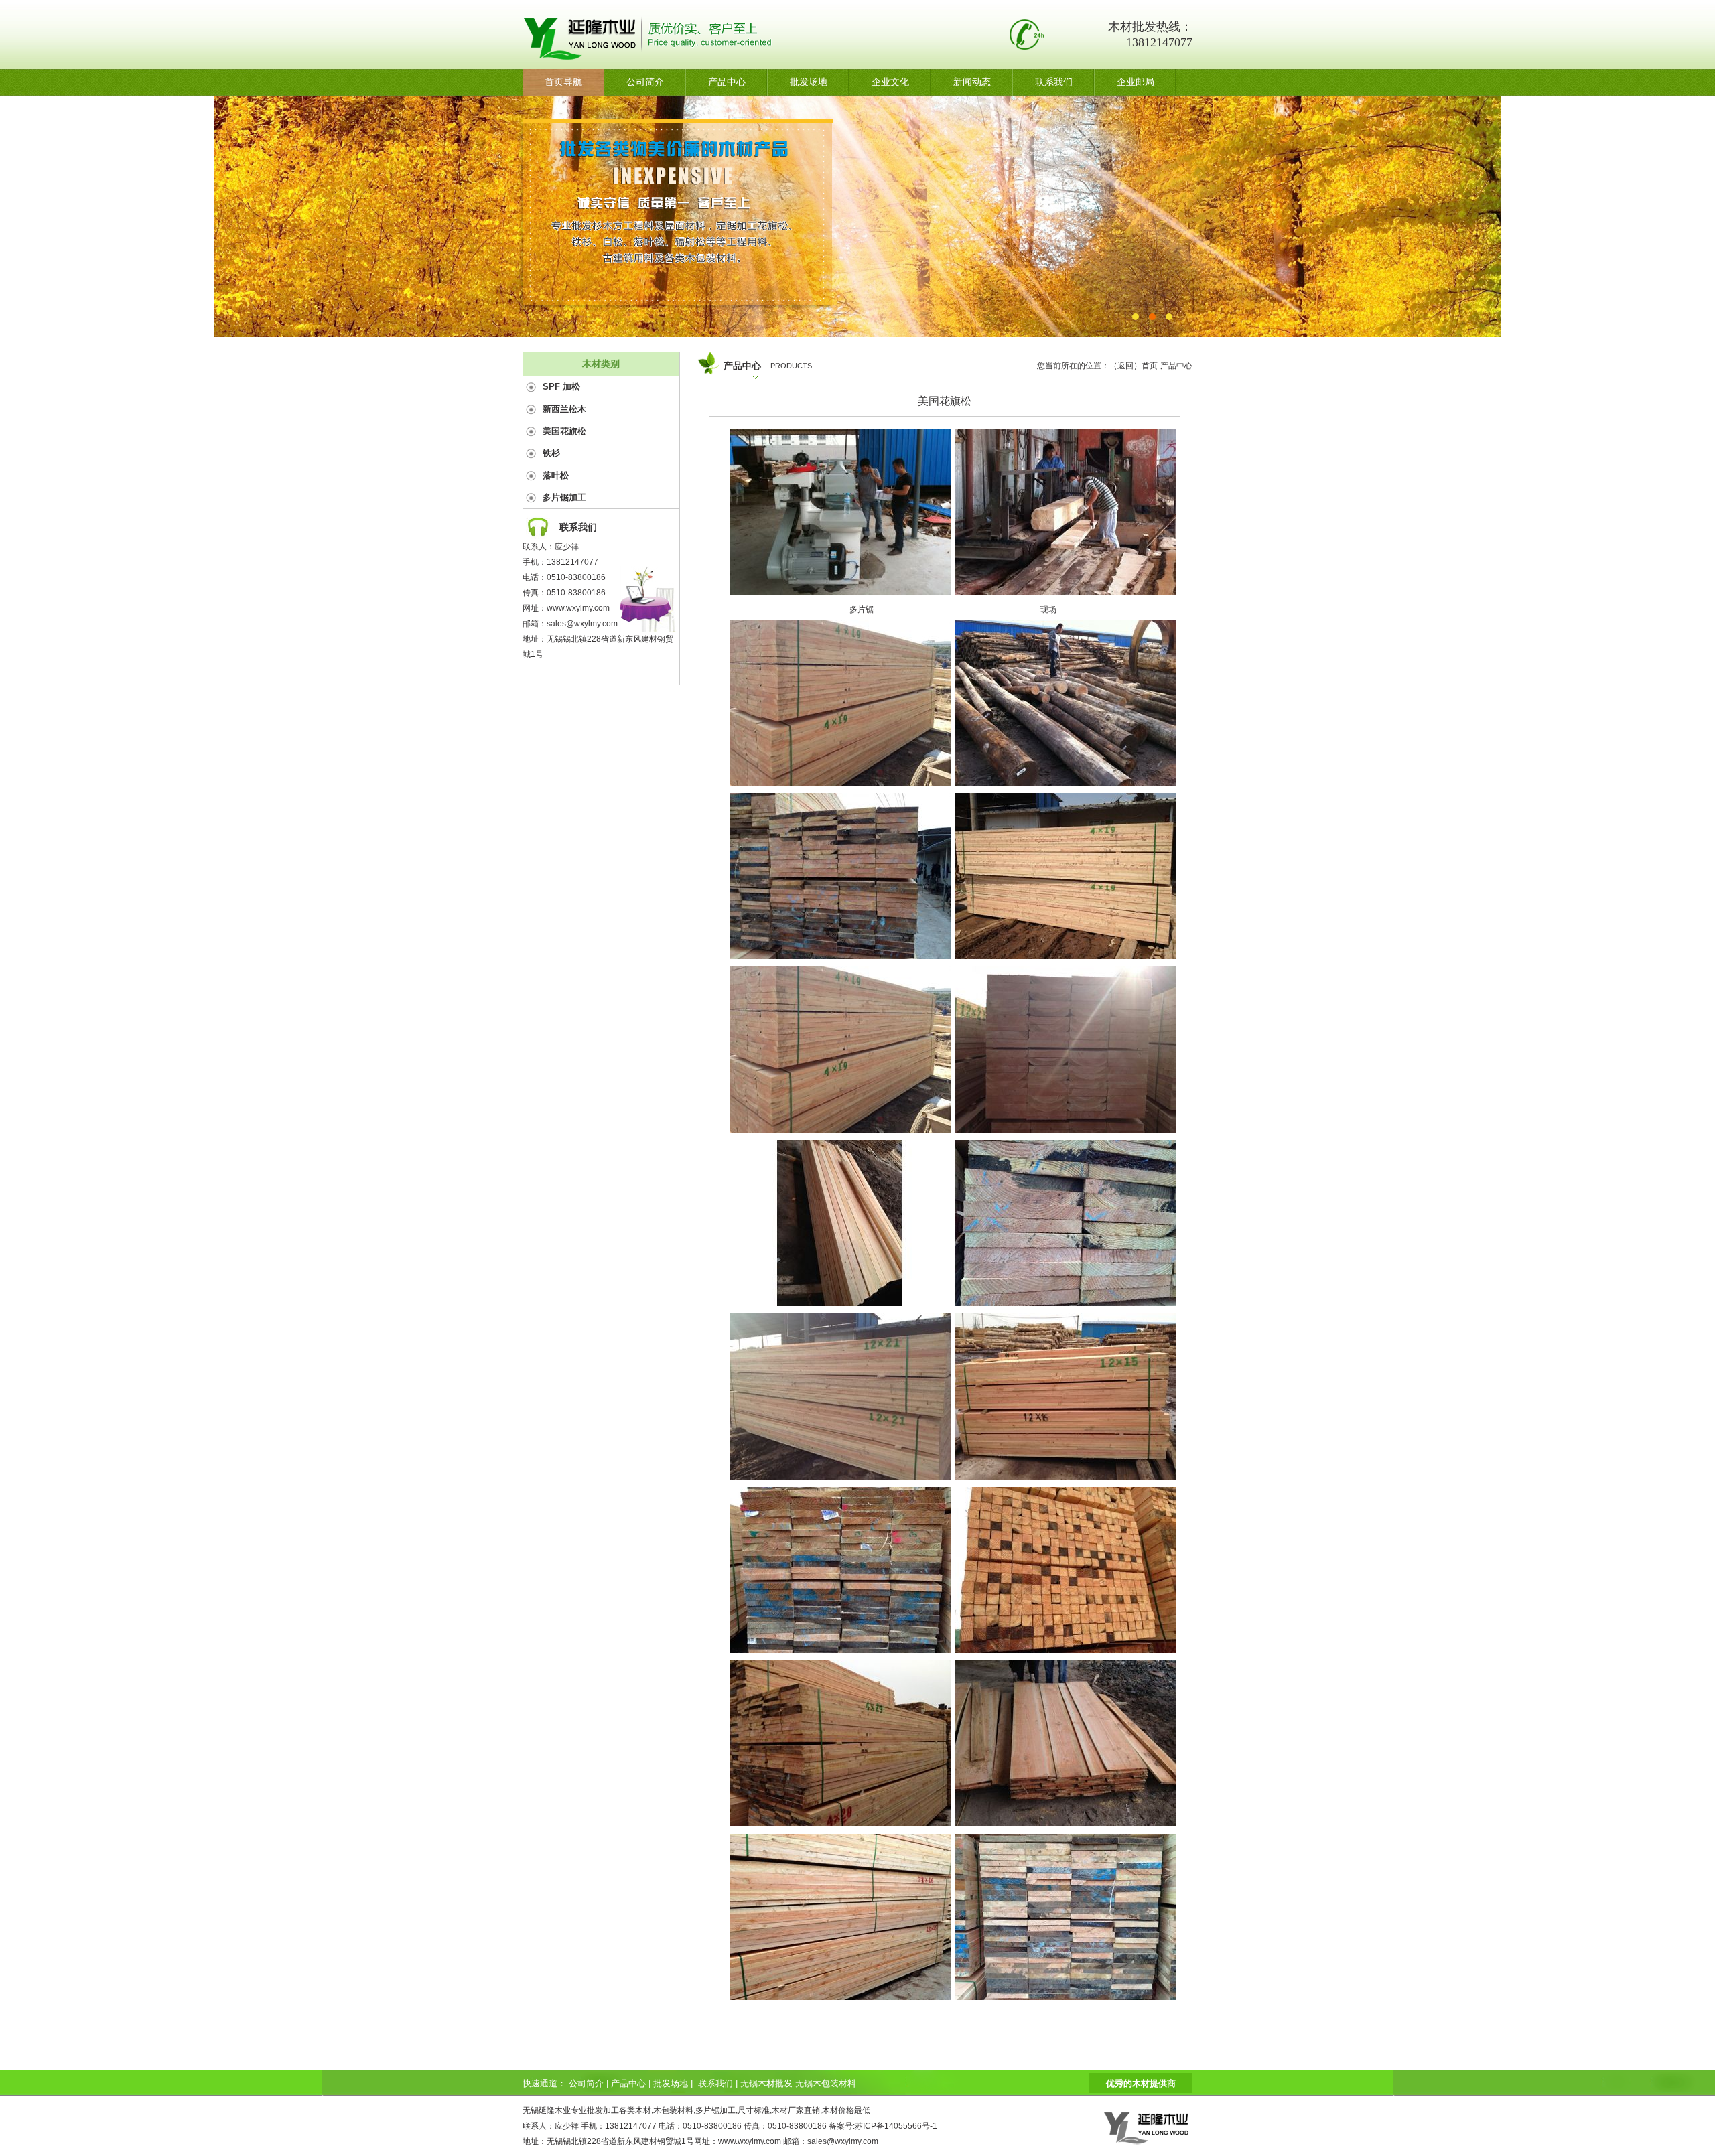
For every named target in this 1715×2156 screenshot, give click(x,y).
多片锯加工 (564, 497)
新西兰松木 (564, 409)
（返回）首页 (1134, 366)
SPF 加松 (561, 387)
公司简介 (645, 82)
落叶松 (556, 475)
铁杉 (551, 453)
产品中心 (727, 82)
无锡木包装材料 (826, 2083)
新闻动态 (972, 82)
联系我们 (1054, 82)
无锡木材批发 (766, 2083)
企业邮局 (1136, 82)
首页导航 (563, 82)
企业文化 (890, 82)
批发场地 (809, 82)
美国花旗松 (564, 431)
